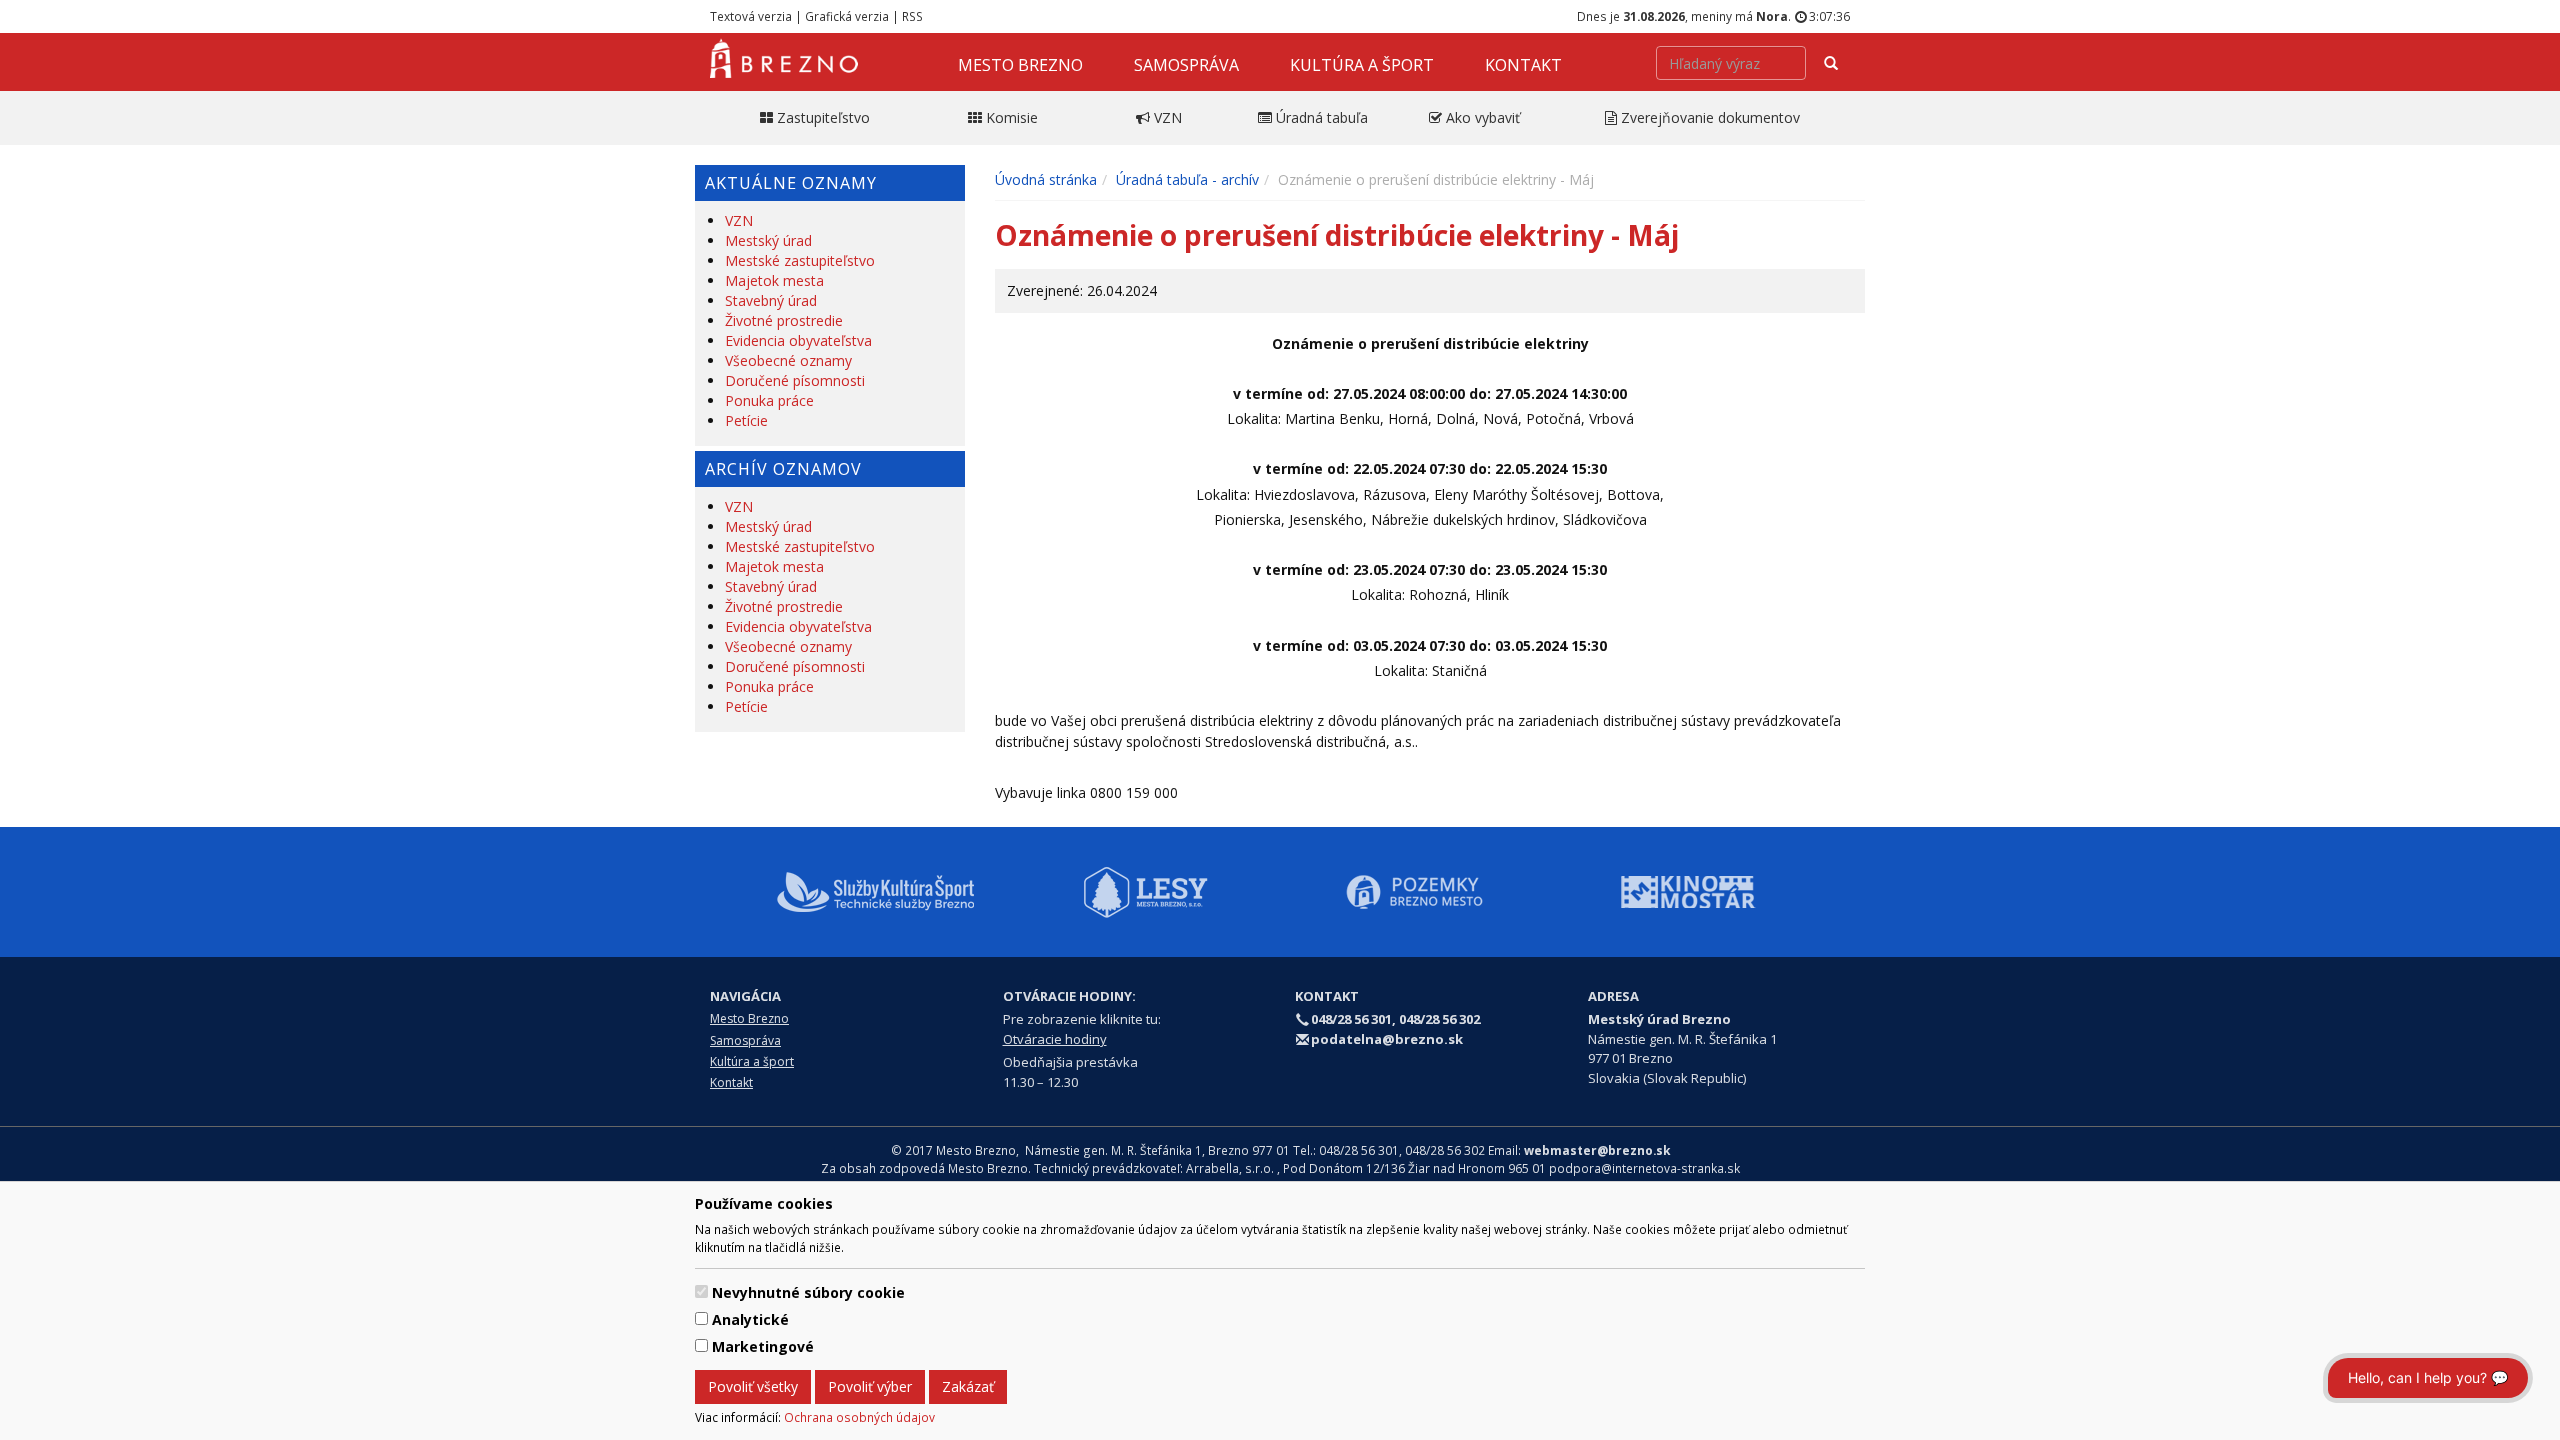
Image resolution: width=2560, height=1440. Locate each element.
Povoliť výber (870, 1386)
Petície (746, 420)
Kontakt (1523, 65)
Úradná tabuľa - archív (1187, 179)
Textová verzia (751, 16)
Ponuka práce (769, 400)
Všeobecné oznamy (788, 360)
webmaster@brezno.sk (1597, 1150)
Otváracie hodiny (1055, 1039)
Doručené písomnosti (795, 380)
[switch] (701, 1291)
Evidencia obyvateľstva (798, 340)
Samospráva (1186, 65)
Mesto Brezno (1020, 65)
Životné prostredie (784, 320)
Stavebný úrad (771, 300)
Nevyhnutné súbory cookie (808, 1292)
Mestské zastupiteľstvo (800, 260)
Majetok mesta (774, 280)
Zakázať (968, 1386)
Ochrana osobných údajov (859, 1417)
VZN (739, 220)
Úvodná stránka (1046, 179)
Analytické (750, 1319)
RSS (912, 16)
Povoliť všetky (753, 1386)
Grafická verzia (847, 16)
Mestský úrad (768, 240)
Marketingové (763, 1346)
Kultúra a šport (1362, 65)
